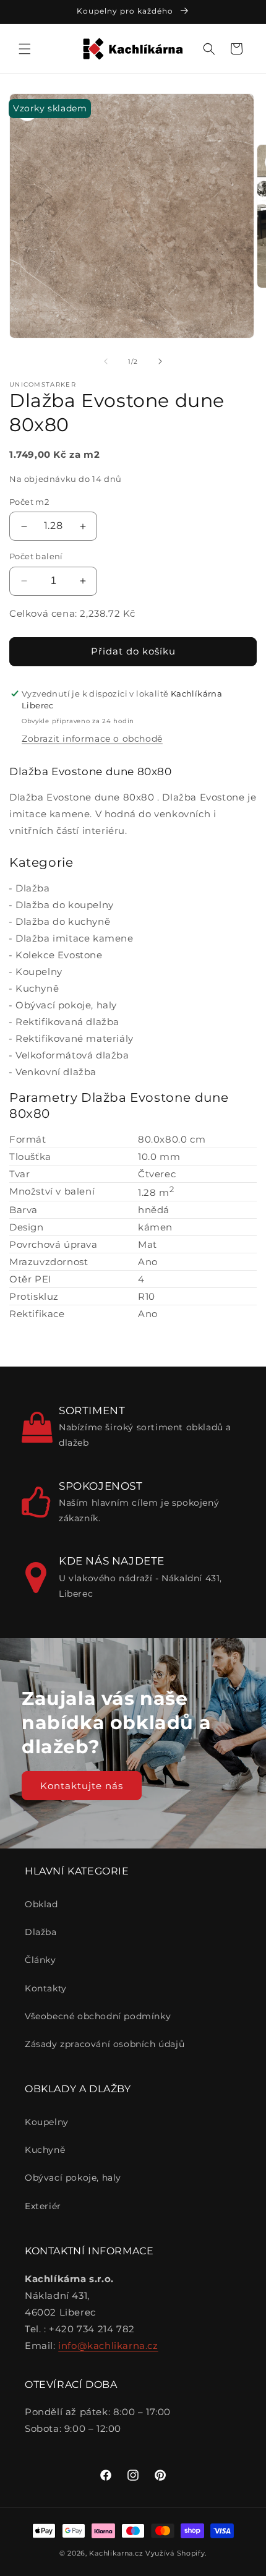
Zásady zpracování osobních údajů (105, 2044)
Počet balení (36, 556)
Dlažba (33, 888)
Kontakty (46, 1988)
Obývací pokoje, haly (66, 1005)
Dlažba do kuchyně (63, 921)
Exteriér (43, 2206)
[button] (25, 49)
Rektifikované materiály (75, 1038)
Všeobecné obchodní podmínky (98, 2016)
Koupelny (39, 972)
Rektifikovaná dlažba (67, 1022)
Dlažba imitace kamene (75, 938)
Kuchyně (37, 988)
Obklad (41, 1904)
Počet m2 (29, 502)
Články (41, 1960)
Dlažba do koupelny (65, 905)
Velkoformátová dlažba (72, 1055)
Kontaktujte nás (82, 1786)
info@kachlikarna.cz (108, 2346)
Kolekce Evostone (59, 955)
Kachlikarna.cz (116, 2553)
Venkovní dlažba (56, 1072)
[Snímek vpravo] (160, 361)
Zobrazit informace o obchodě (92, 739)
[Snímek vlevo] (106, 361)
